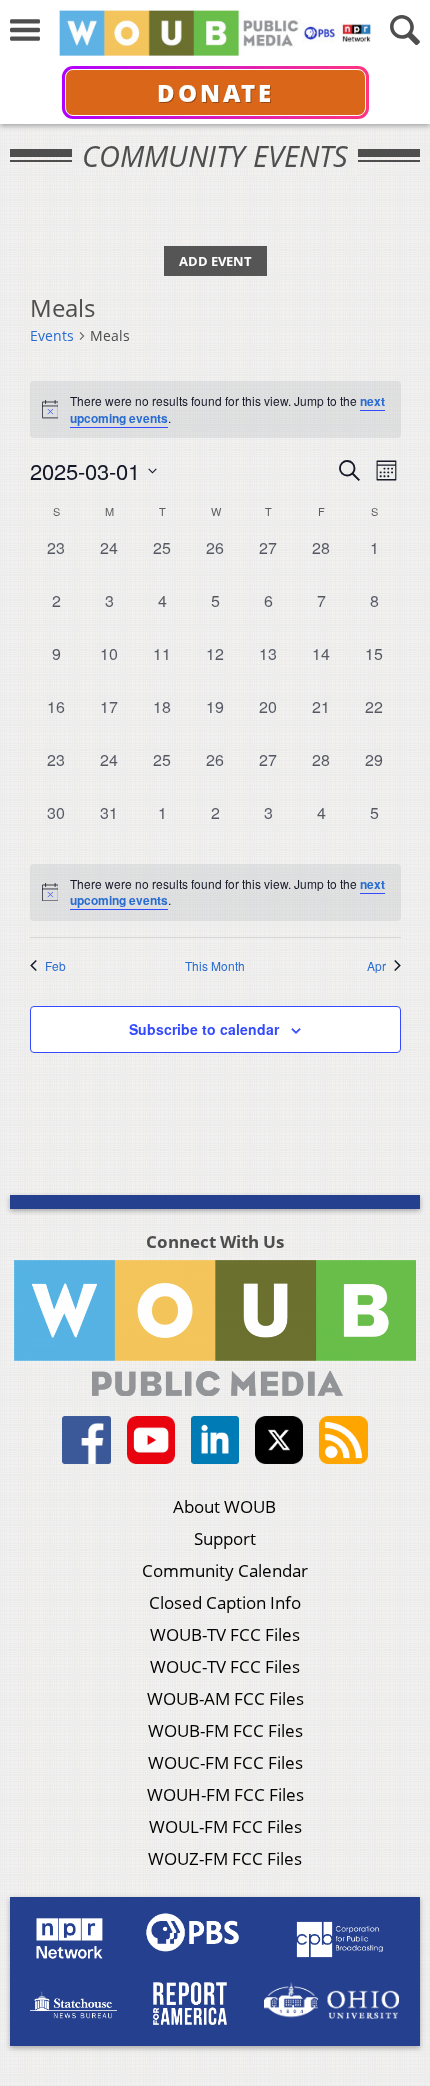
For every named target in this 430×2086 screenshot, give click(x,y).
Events (52, 335)
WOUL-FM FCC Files (225, 1826)
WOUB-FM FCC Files (225, 1730)
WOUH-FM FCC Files (225, 1794)
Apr (376, 966)
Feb (55, 966)
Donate (215, 92)
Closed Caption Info (225, 1602)
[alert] (215, 892)
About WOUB (224, 1506)
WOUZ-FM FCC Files (225, 1858)
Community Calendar (225, 1570)
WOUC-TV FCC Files (225, 1666)
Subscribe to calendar (204, 1029)
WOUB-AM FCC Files (225, 1698)
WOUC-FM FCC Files (225, 1762)
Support (225, 1538)
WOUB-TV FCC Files (225, 1634)
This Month (215, 966)
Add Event (215, 261)
